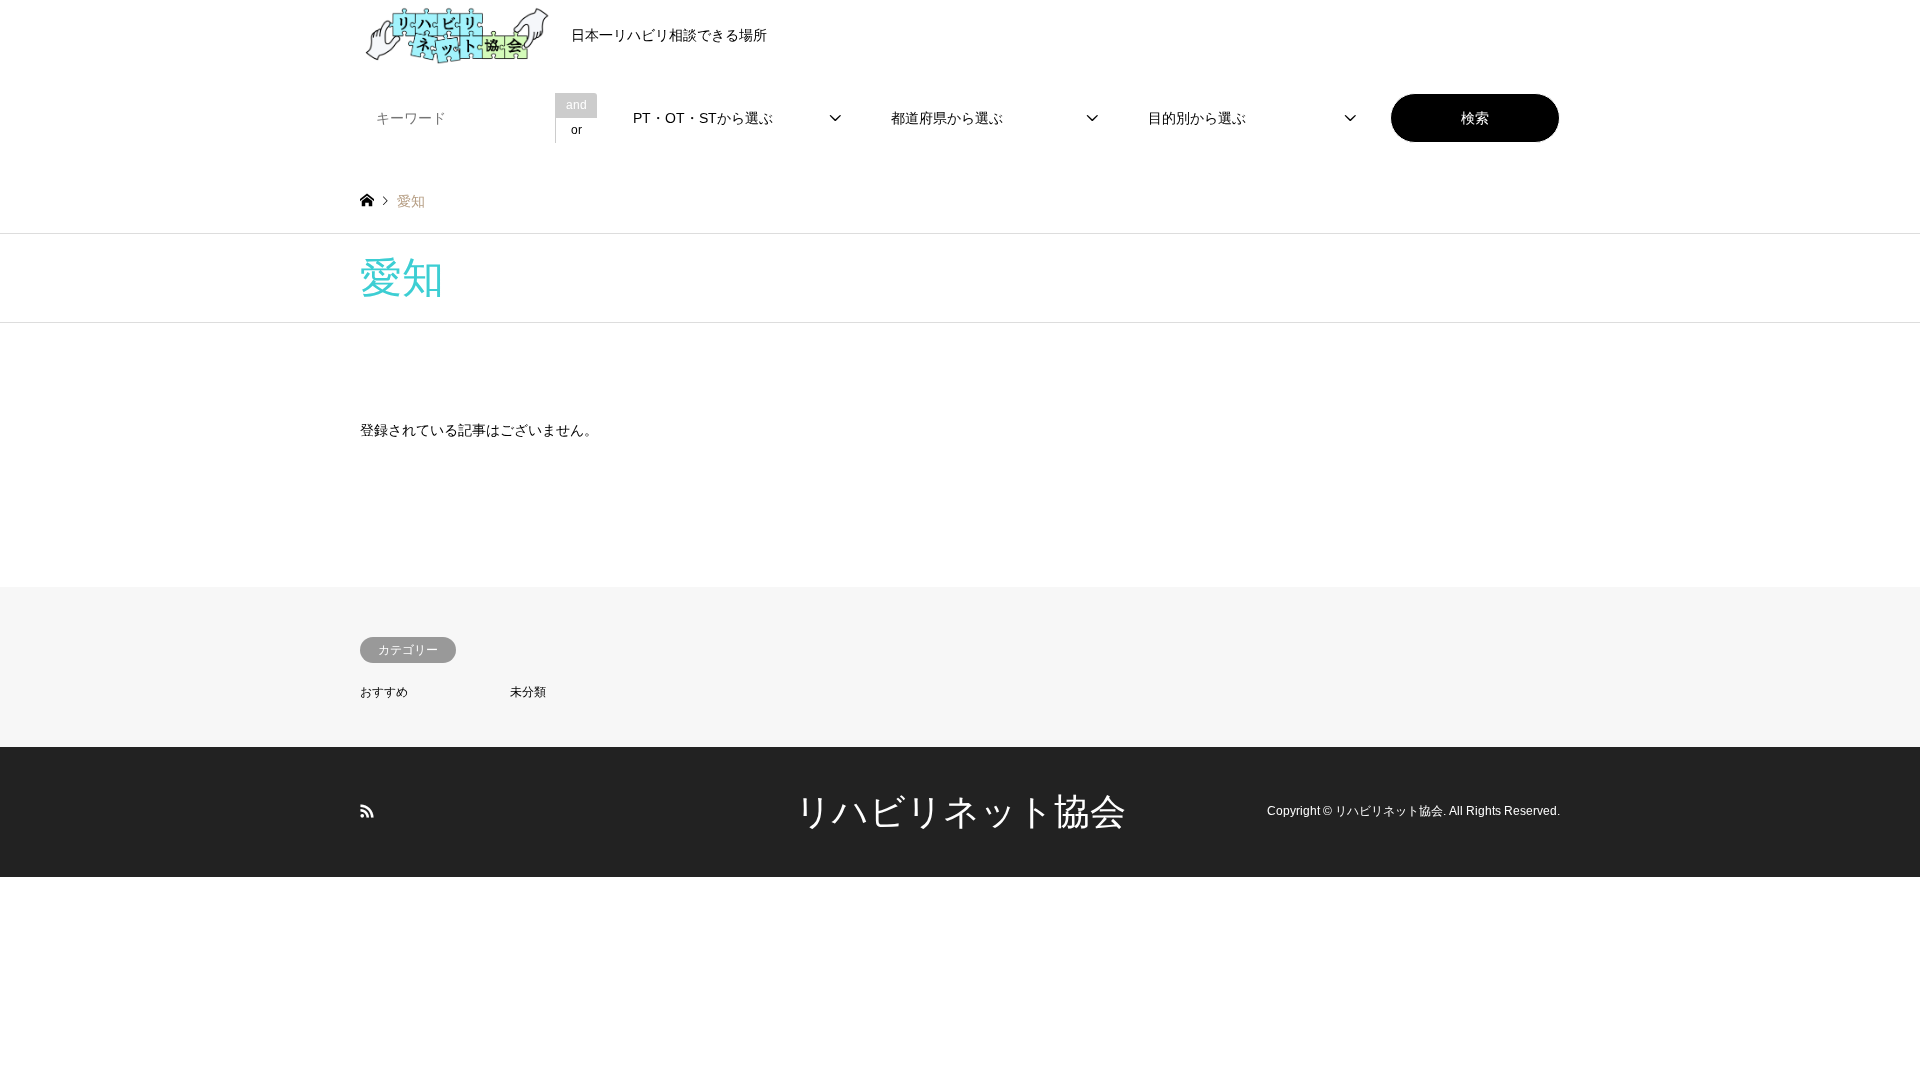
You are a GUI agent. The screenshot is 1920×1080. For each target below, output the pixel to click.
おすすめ (384, 692)
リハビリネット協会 (960, 811)
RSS (367, 811)
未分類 (528, 692)
